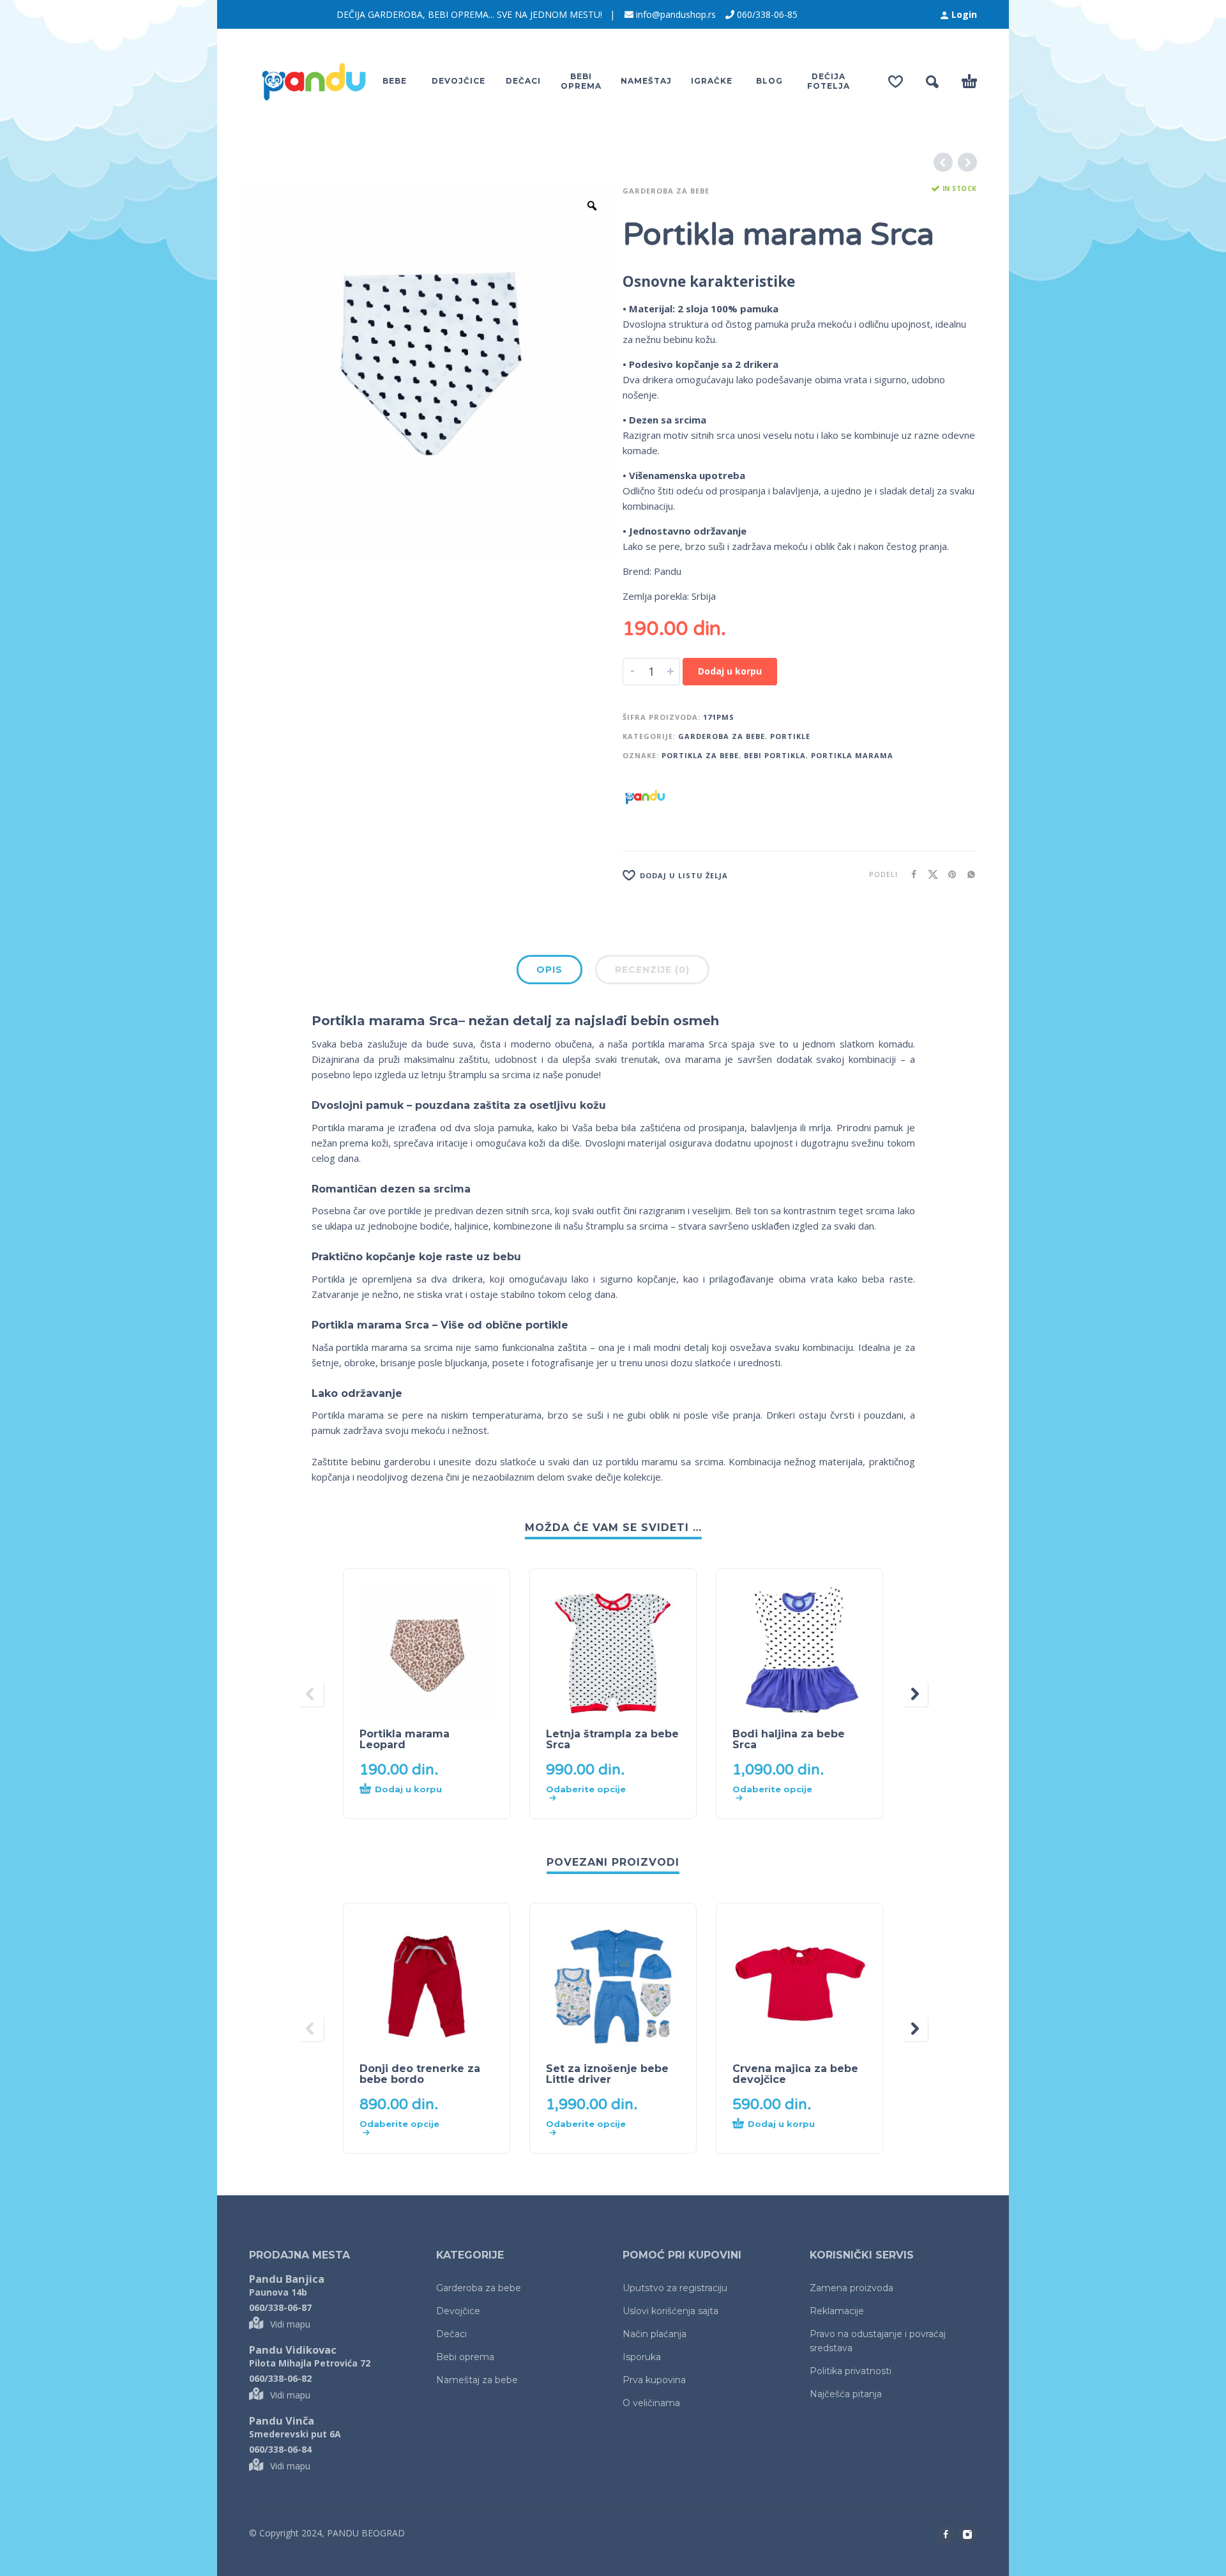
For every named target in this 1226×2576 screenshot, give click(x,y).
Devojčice (458, 2311)
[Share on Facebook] (910, 874)
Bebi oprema (465, 2357)
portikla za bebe (700, 755)
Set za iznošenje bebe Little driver (607, 2074)
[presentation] (311, 1694)
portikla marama (852, 755)
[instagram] (967, 2534)
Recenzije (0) (652, 970)
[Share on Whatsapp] (967, 874)
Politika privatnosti (851, 2371)
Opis (549, 970)
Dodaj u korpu (730, 671)
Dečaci (451, 2334)
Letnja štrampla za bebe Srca (612, 1739)
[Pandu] (645, 797)
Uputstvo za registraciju (675, 2288)
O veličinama (651, 2403)
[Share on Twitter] (929, 874)
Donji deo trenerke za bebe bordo (420, 2074)
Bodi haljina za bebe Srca (789, 1739)
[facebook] (946, 2534)
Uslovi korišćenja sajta (670, 2311)
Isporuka (642, 2357)
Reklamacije (837, 2311)
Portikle (790, 736)
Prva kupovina (654, 2380)
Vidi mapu (290, 2324)
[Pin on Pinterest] (948, 874)
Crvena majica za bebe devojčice (795, 2074)
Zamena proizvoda (851, 2288)
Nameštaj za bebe (477, 2380)
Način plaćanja (655, 2334)
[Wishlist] (896, 82)
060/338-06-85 (767, 14)
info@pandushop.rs (676, 14)
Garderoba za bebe (666, 191)
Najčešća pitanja (846, 2394)
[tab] (549, 972)
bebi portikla (775, 755)
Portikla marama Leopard (405, 1739)
